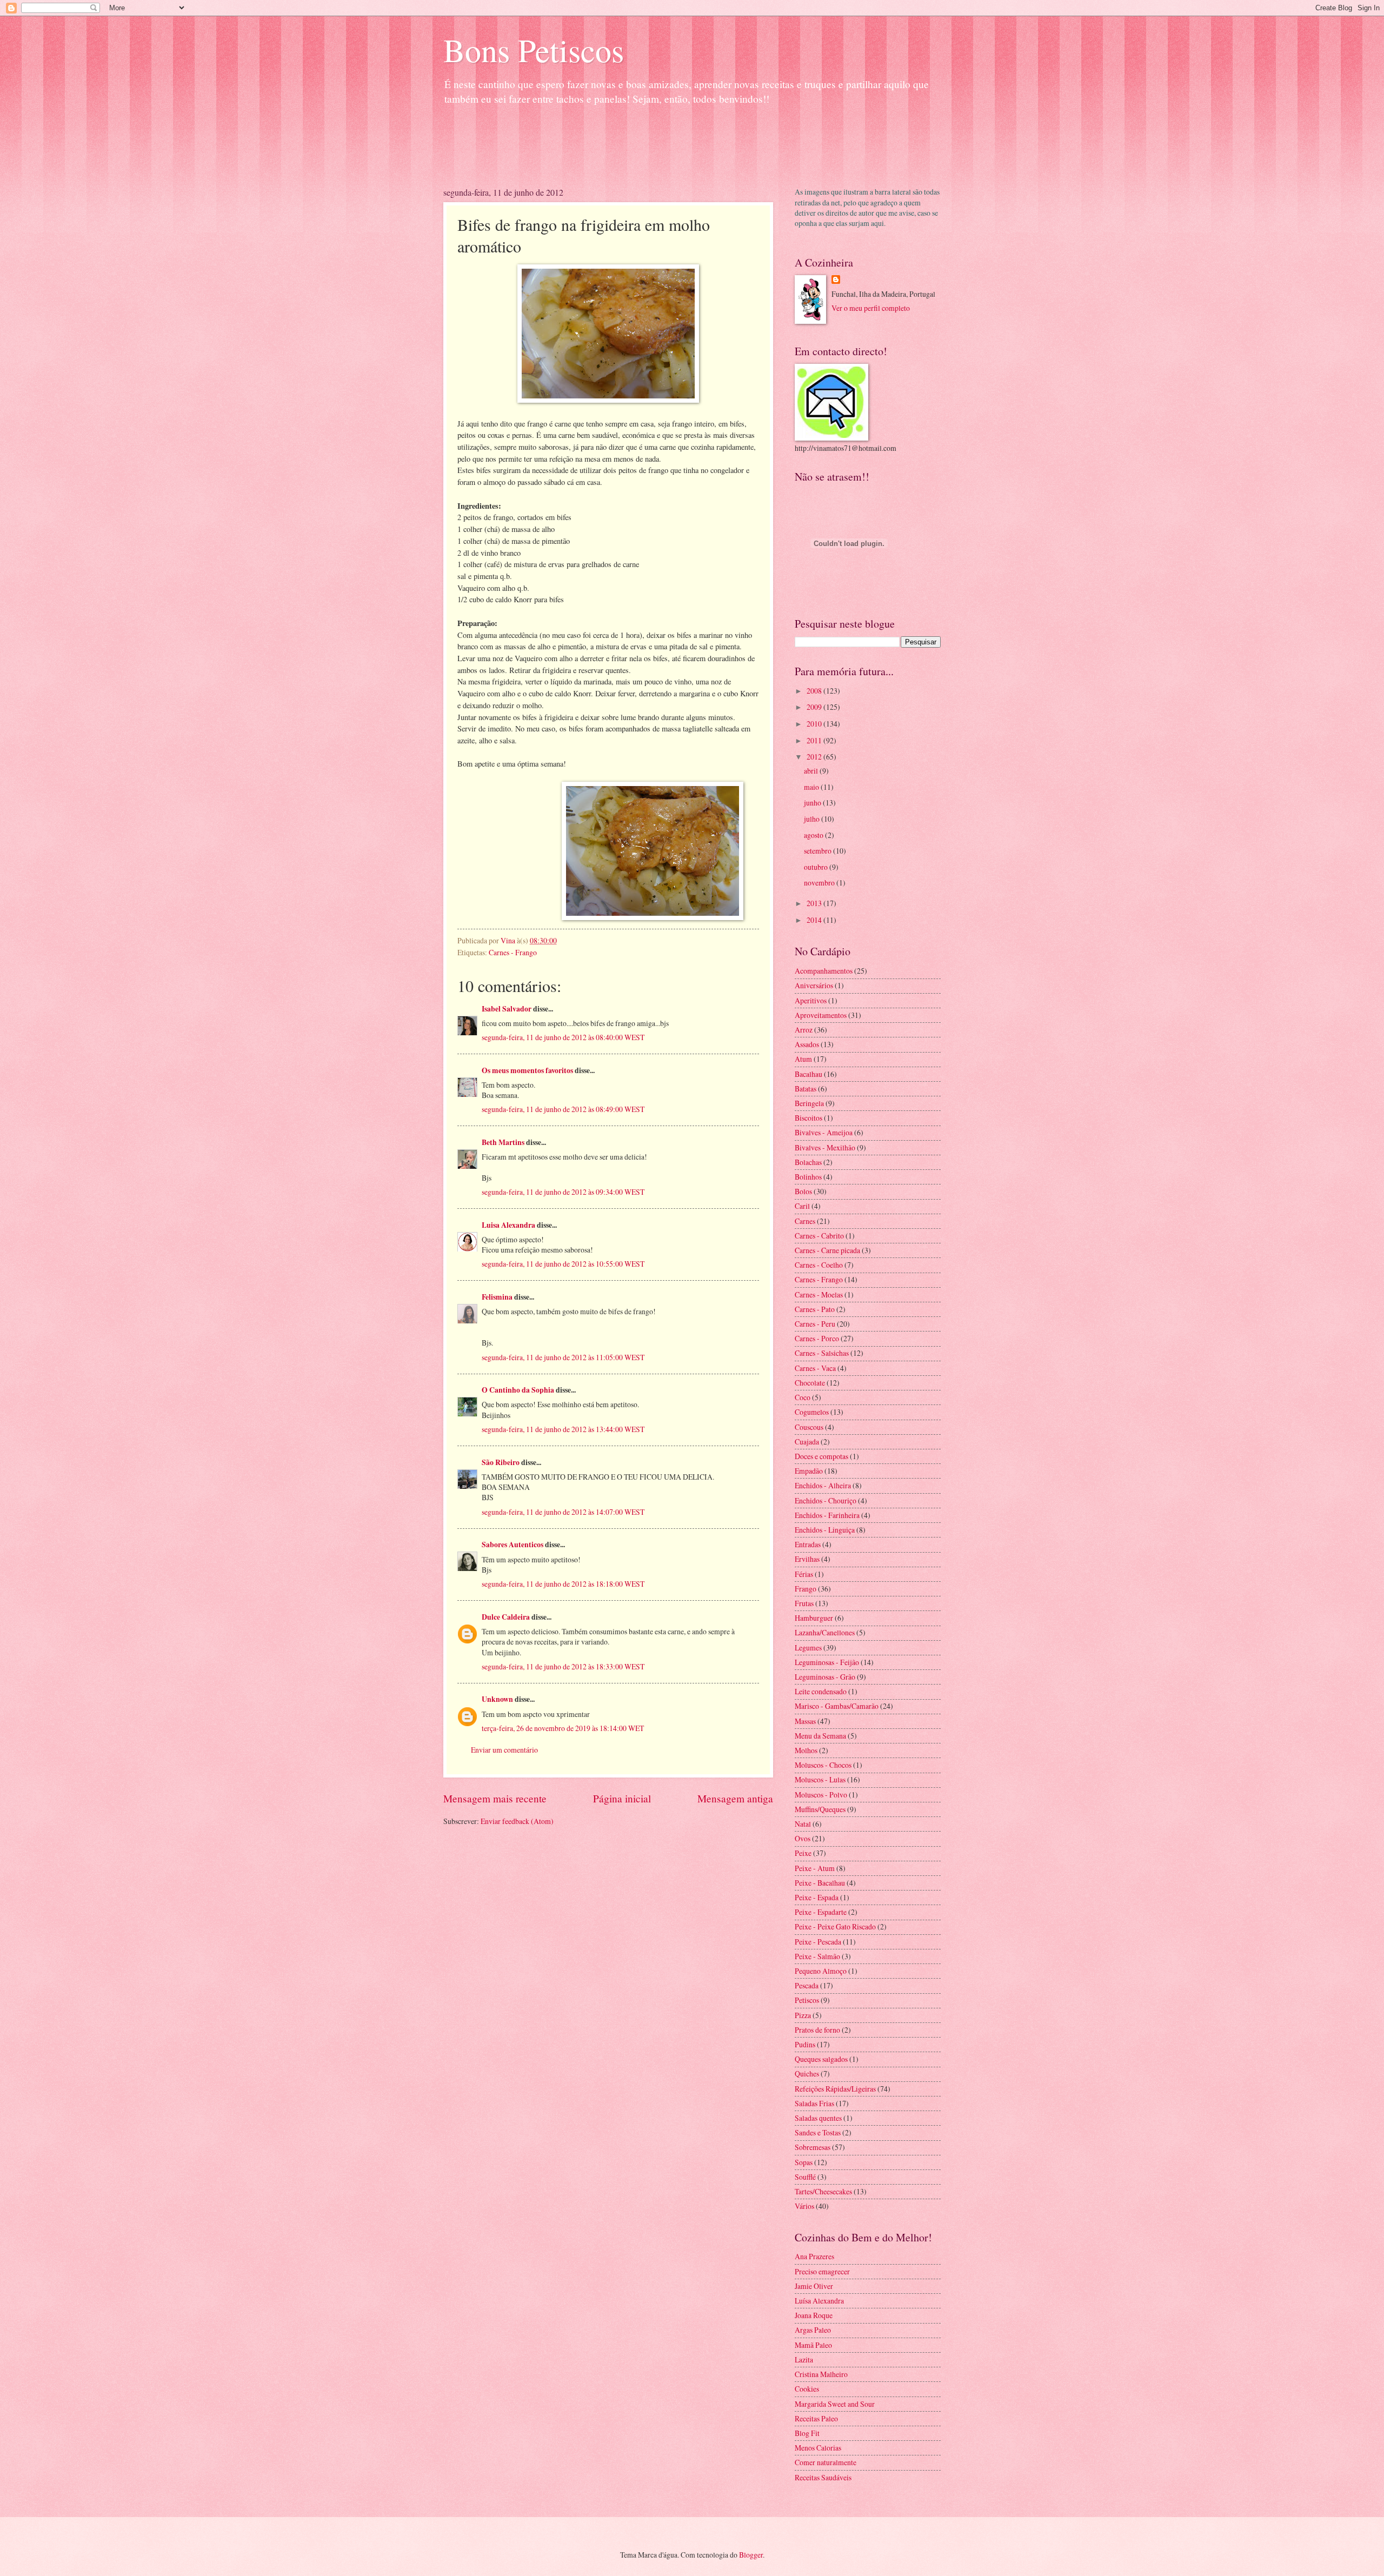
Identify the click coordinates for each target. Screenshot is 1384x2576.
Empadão (809, 1471)
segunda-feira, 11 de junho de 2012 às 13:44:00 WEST (563, 1429)
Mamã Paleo (813, 2345)
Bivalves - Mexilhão (825, 1147)
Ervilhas (807, 1559)
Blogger (751, 2555)
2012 (815, 757)
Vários (804, 2206)
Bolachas (808, 1162)
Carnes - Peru (815, 1324)
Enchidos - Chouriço (826, 1500)
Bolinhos (808, 1177)
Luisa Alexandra (508, 1225)
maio (812, 787)
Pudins (805, 2044)
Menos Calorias (818, 2448)
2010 (815, 724)
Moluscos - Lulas (820, 1779)
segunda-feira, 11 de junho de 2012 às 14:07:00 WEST (563, 1512)
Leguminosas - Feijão (827, 1662)
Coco (803, 1397)
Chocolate (810, 1383)
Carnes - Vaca (815, 1368)
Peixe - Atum (815, 1868)
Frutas (804, 1603)
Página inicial (622, 1798)
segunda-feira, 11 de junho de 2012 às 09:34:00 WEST (563, 1192)
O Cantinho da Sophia (518, 1390)
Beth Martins (503, 1142)
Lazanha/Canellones (825, 1632)
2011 (815, 740)
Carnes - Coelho (819, 1265)
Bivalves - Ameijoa (824, 1132)
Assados (807, 1044)
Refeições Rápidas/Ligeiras (835, 2089)
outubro (817, 867)
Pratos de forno (817, 2030)
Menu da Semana (820, 1736)
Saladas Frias (814, 2103)
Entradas (808, 1544)
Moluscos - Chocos (823, 1765)
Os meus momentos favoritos (527, 1070)
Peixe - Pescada (818, 1942)
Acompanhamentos (824, 971)
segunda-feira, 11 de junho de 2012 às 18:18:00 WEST (563, 1584)
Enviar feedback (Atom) (517, 1821)
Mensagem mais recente (495, 1798)
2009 (815, 707)
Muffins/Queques (820, 1809)
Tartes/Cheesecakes (823, 2191)
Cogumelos (812, 1412)
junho (813, 803)
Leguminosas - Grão (825, 1677)
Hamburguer (814, 1618)
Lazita (804, 2359)
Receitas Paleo (816, 2418)
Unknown (497, 1699)
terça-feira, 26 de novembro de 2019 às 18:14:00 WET (563, 1728)
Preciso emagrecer (822, 2271)
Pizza (803, 2015)
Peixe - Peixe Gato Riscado (835, 1926)
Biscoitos (809, 1118)
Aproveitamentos (821, 1015)
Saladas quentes (818, 2118)
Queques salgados (821, 2059)
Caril (802, 1206)
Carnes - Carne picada (827, 1250)
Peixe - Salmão (817, 1956)
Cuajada (807, 1442)
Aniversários (814, 985)
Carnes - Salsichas (822, 1353)
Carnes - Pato (815, 1309)
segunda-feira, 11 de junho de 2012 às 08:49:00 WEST (563, 1109)
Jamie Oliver (814, 2286)
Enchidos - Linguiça (825, 1530)
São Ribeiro (501, 1462)
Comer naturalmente (826, 2462)
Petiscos (807, 2000)
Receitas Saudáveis (823, 2477)
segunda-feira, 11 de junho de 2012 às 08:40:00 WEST (563, 1037)
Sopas (804, 2162)
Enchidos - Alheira (823, 1485)
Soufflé (805, 2177)
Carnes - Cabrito (819, 1236)
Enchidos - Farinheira (827, 1515)
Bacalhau (809, 1074)
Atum (803, 1059)
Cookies (807, 2389)
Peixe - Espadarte (821, 1912)
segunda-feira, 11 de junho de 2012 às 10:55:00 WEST (563, 1264)
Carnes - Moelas (819, 1294)
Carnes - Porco (817, 1338)
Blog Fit (807, 2433)
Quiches (807, 2074)
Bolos (803, 1191)
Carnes (805, 1221)
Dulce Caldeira (506, 1617)
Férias (804, 1574)
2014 (815, 920)
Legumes (808, 1648)
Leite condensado (821, 1691)
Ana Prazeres (814, 2256)
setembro (819, 851)
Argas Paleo (813, 2330)
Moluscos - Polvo (821, 1795)
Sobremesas (813, 2147)
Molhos (806, 1750)
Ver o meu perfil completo (871, 308)
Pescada (807, 1985)
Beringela (809, 1103)
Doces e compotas (821, 1456)
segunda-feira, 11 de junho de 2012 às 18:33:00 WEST (563, 1666)
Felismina (497, 1297)
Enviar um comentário (504, 1750)
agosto (814, 835)
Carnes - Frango (513, 952)
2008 (815, 691)
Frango (806, 1589)
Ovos (803, 1838)
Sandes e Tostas (818, 2132)
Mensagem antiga (735, 1798)
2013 (815, 903)
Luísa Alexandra (819, 2301)
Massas (805, 1721)
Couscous (809, 1427)
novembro (820, 883)
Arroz (804, 1030)
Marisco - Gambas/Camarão (837, 1706)
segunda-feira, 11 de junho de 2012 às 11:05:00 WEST (563, 1357)
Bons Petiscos (534, 50)
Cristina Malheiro (821, 2374)
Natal (803, 1824)
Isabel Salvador (507, 1009)
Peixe (803, 1853)
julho (813, 819)
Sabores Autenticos (513, 1545)
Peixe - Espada (817, 1897)
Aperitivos (811, 1000)
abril (812, 771)
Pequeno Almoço (821, 1971)
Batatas (806, 1089)
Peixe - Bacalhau (820, 1883)
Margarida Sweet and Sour (835, 2404)
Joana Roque (814, 2315)
